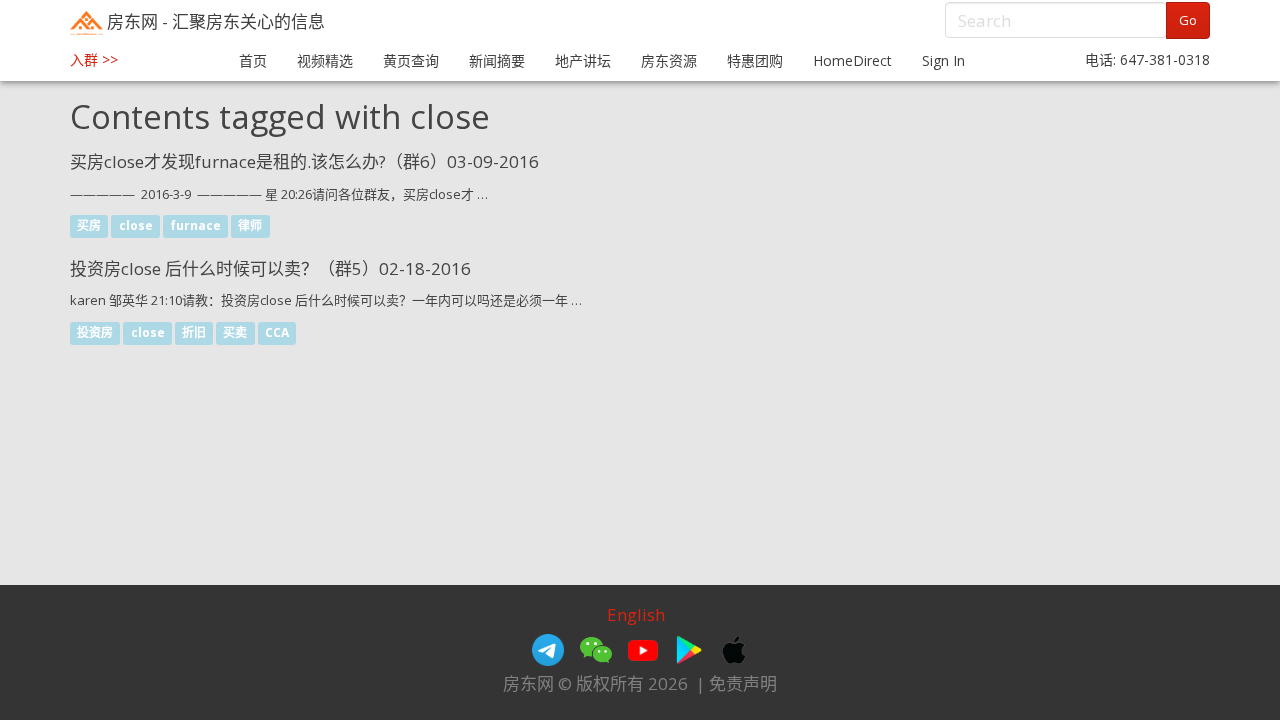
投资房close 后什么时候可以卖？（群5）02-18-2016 (270, 268)
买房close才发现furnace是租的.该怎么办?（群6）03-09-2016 (304, 161)
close (136, 226)
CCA (277, 333)
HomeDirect (852, 60)
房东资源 (669, 60)
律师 (250, 226)
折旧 (194, 333)
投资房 (95, 333)
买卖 (235, 333)
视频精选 (325, 60)
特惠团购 (755, 60)
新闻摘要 (497, 60)
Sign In (943, 60)
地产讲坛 (583, 60)
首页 (253, 60)
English (636, 614)
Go (1188, 20)
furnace (195, 226)
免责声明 (743, 683)
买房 (89, 226)
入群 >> (94, 59)
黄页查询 (411, 60)
